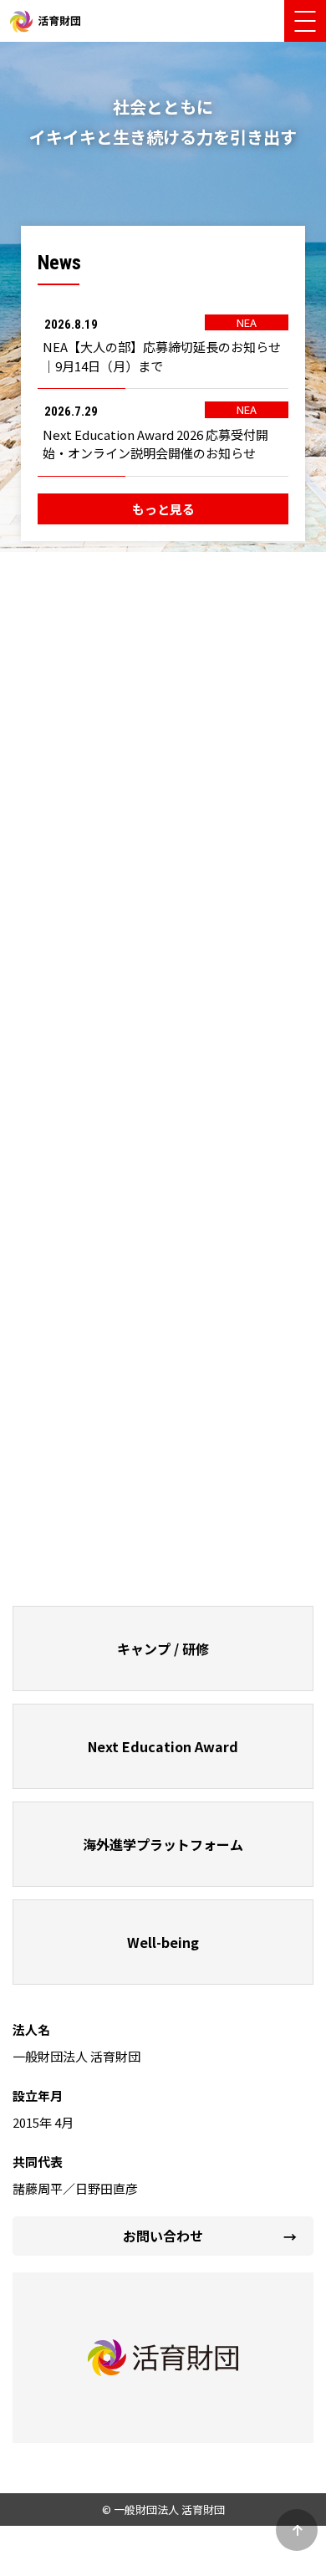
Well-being (163, 1942)
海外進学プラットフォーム (163, 1844)
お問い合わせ (163, 2236)
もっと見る (163, 509)
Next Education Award (163, 1746)
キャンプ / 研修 (163, 1648)
